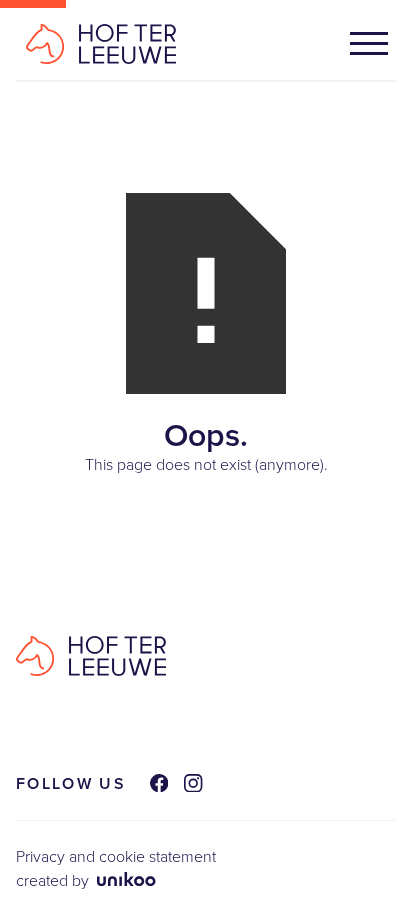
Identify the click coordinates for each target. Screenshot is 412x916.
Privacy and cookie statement (116, 856)
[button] (369, 43)
